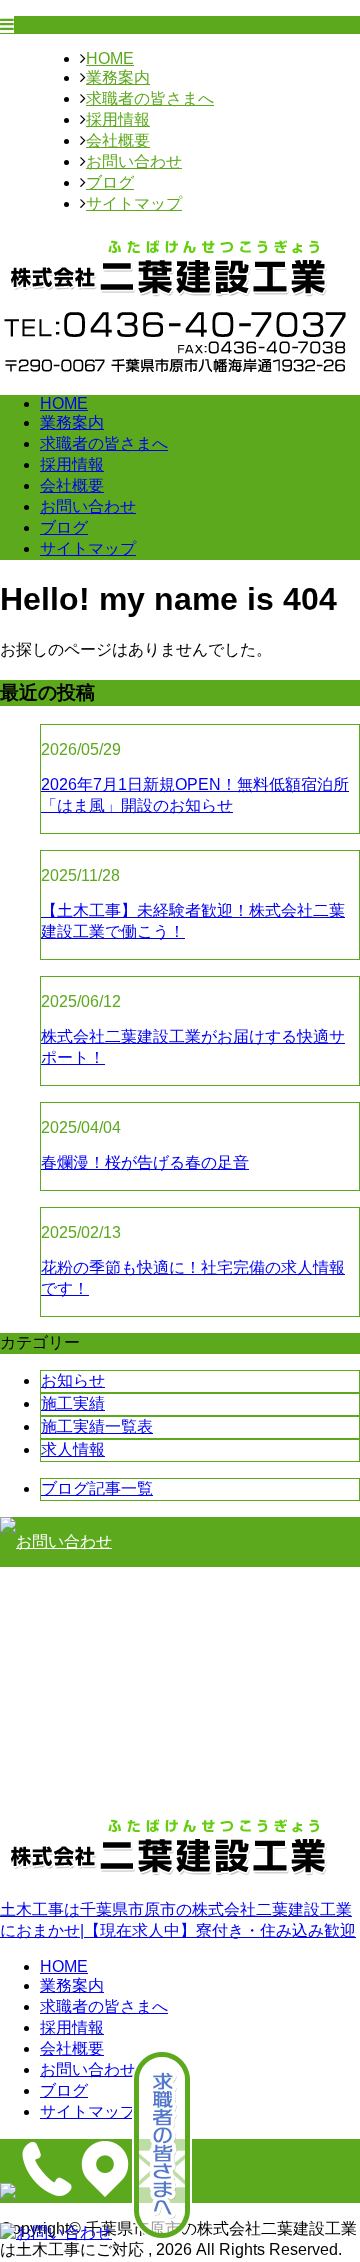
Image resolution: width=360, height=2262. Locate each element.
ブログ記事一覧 (97, 1488)
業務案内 (118, 77)
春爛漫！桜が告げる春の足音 (145, 1162)
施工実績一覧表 (97, 1426)
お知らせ (73, 1380)
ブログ (110, 182)
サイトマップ (134, 203)
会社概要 (118, 140)
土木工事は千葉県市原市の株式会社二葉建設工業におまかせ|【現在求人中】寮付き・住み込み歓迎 (178, 1920)
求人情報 (73, 1449)
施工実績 (73, 1403)
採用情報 (118, 119)
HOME (110, 58)
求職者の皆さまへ (150, 98)
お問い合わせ (134, 161)
